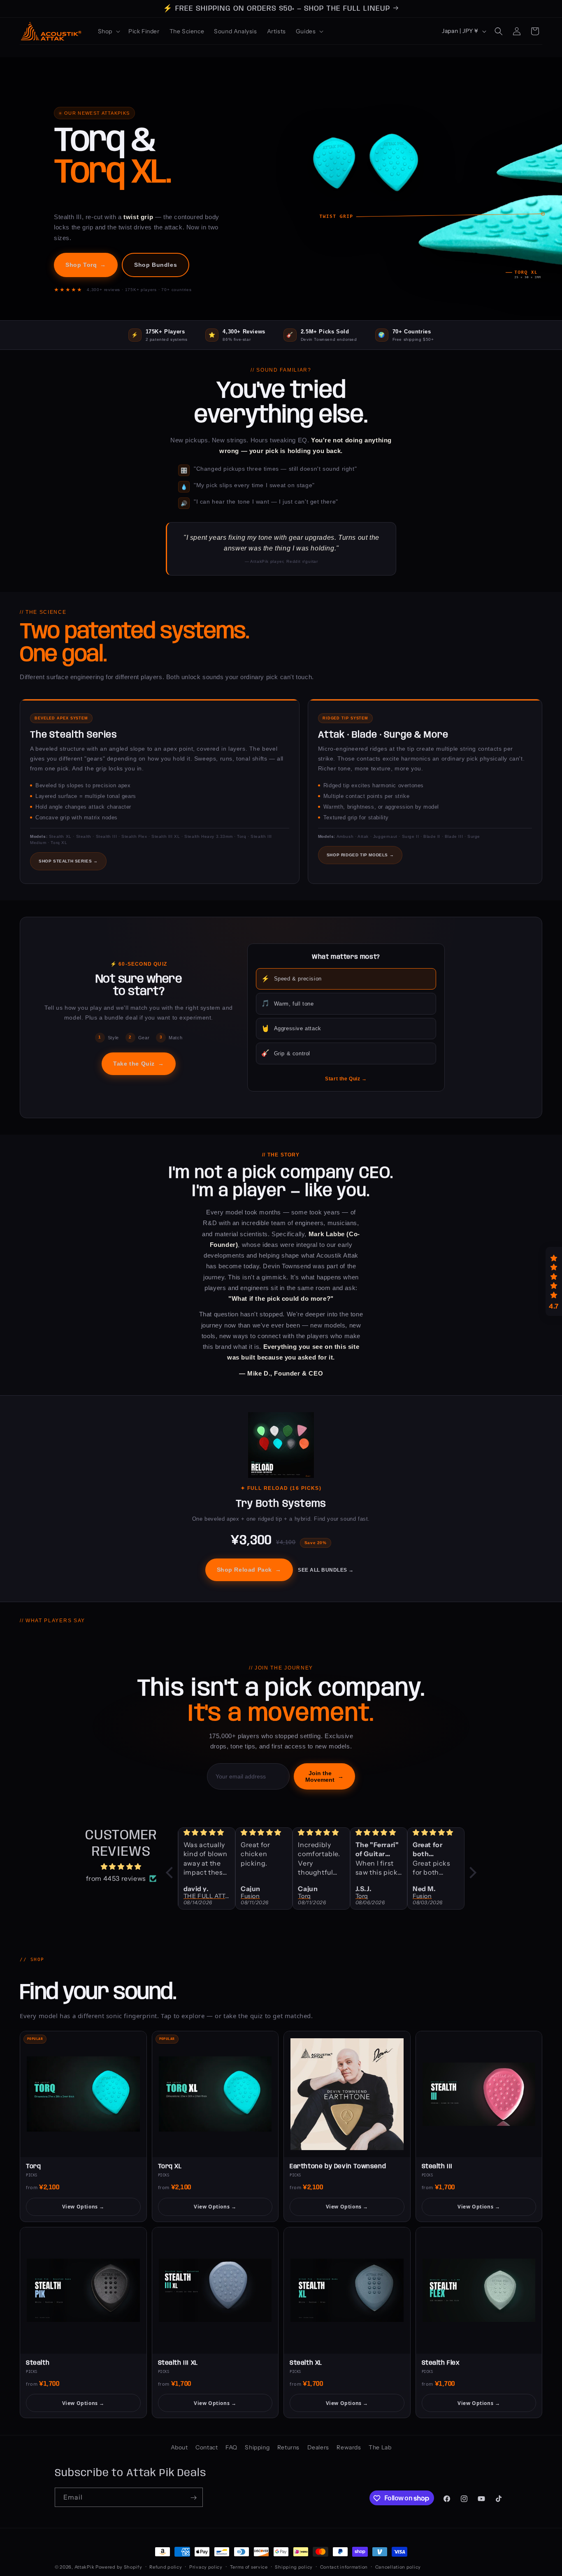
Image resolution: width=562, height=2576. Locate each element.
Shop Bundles (156, 265)
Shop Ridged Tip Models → (360, 855)
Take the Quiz (138, 1064)
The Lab (380, 2447)
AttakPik (85, 2567)
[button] (108, 31)
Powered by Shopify (119, 2567)
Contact (207, 2447)
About (179, 2447)
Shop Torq (86, 265)
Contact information (344, 2567)
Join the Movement (324, 1776)
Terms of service (249, 2567)
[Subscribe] (193, 2498)
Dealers (318, 2447)
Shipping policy (294, 2567)
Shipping (257, 2447)
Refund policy (166, 2567)
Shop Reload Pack (249, 1570)
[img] (121, 1867)
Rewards (349, 2447)
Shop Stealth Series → (68, 861)
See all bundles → (326, 1570)
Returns (288, 2447)
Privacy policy (206, 2567)
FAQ (231, 2447)
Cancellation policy (398, 2567)
